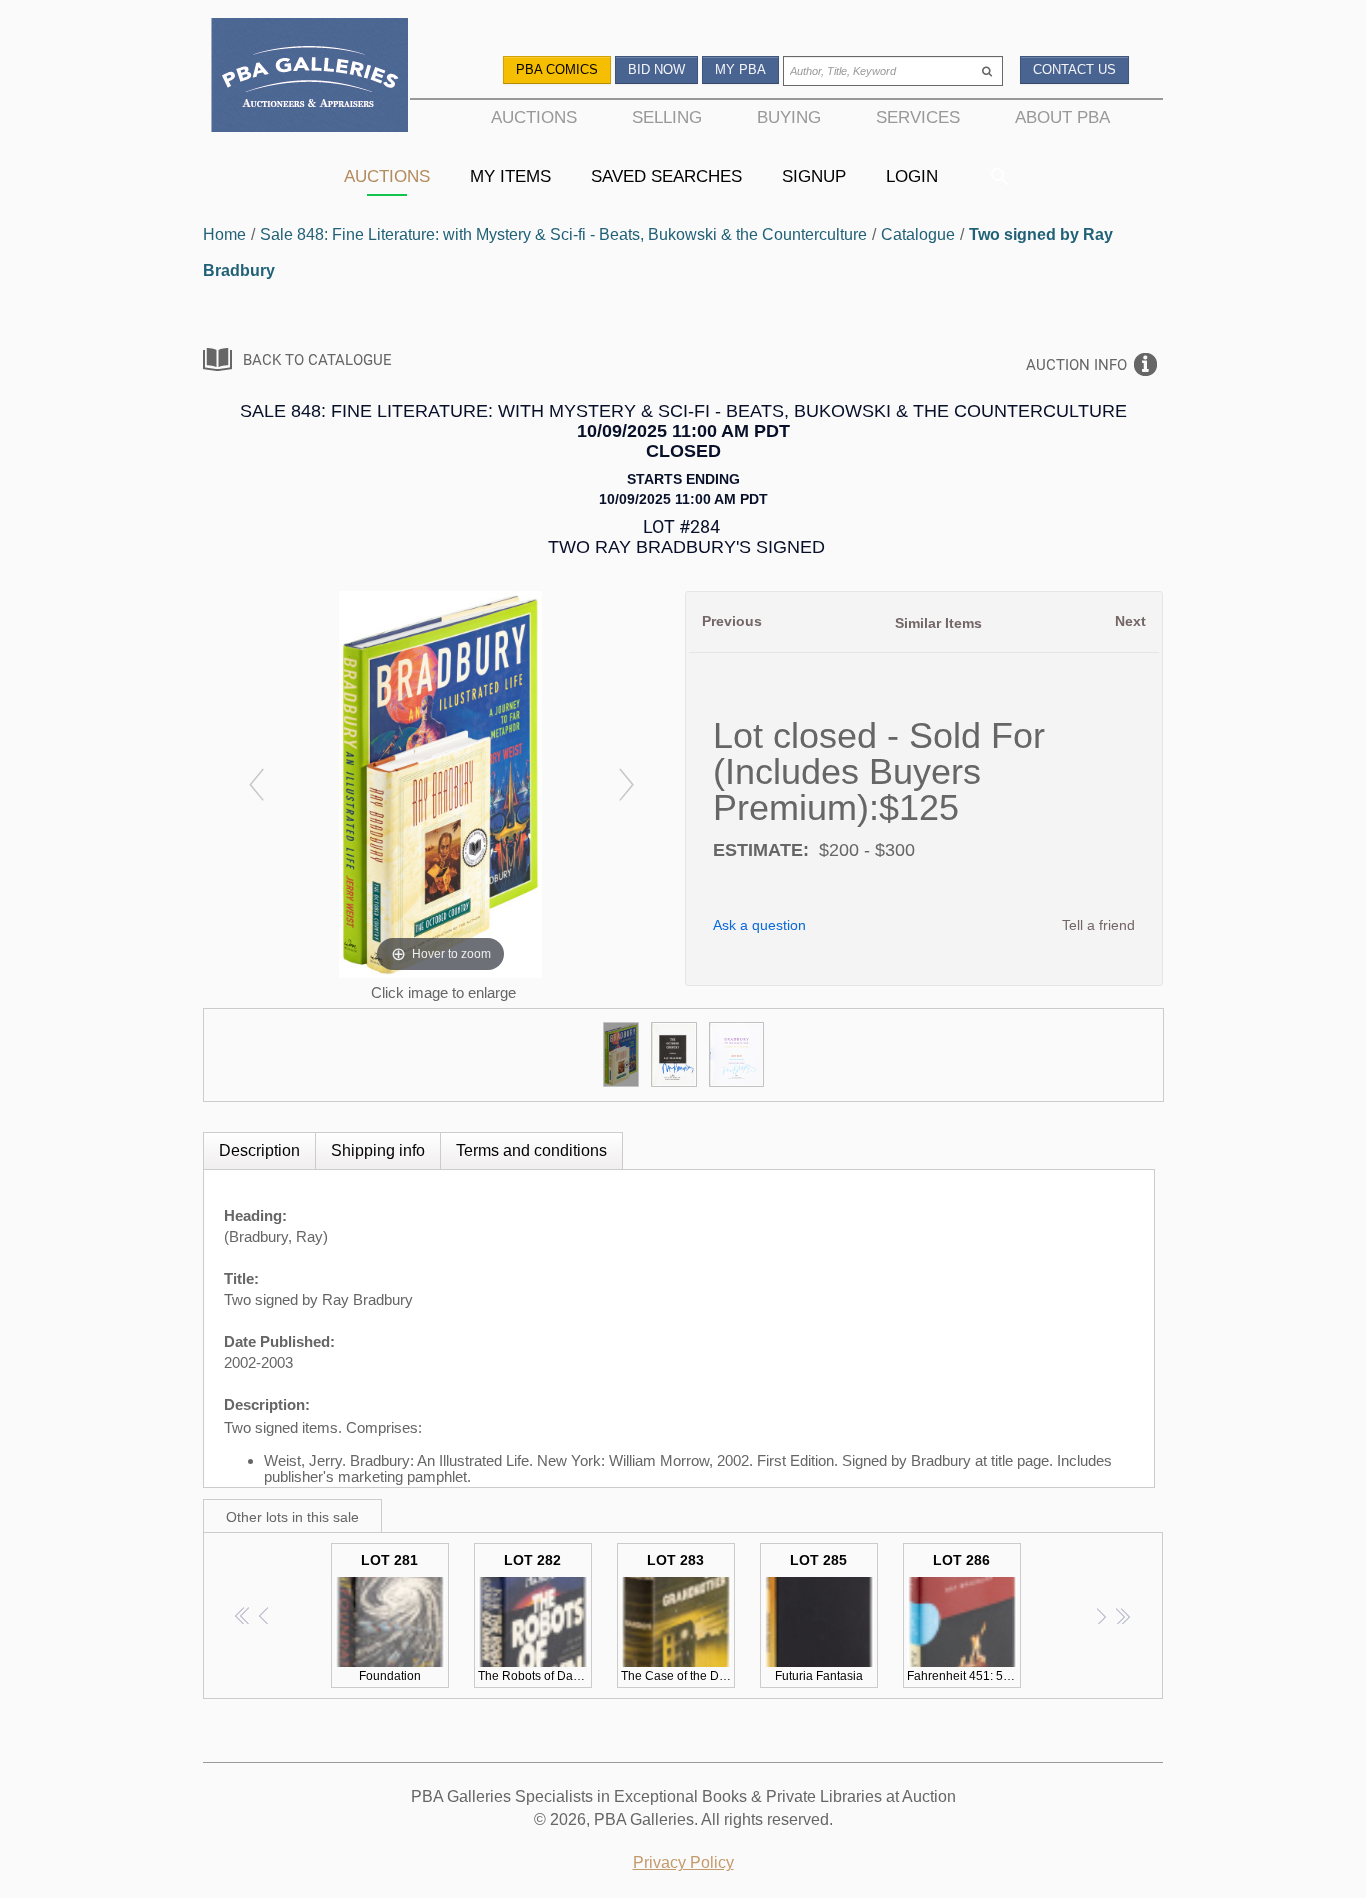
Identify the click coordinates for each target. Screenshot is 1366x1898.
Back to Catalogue (317, 360)
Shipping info (378, 1150)
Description (259, 1150)
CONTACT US (1074, 69)
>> (1122, 1615)
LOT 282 (533, 1617)
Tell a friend (1098, 925)
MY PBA (740, 69)
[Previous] (255, 784)
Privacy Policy (683, 1862)
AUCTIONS (534, 117)
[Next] (625, 784)
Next (1130, 621)
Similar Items (938, 623)
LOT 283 (678, 1617)
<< (243, 1615)
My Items (510, 176)
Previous (732, 621)
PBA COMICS (557, 69)
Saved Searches (666, 176)
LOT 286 (964, 1617)
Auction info (1076, 365)
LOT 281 (390, 1617)
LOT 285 (819, 1617)
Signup (814, 176)
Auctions (387, 176)
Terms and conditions (531, 1150)
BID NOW (656, 69)
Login (912, 176)
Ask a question (759, 925)
